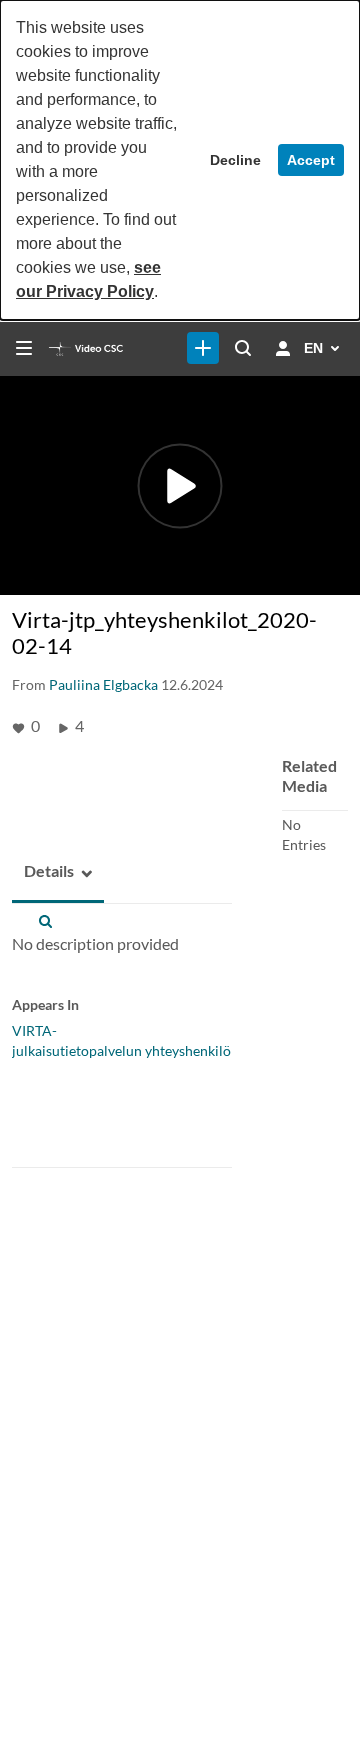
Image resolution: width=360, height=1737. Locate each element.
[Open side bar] (24, 348)
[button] (43, 871)
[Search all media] (243, 348)
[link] (203, 348)
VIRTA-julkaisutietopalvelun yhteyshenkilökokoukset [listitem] (153, 1040)
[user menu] (283, 348)
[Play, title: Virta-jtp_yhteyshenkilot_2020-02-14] (180, 485)
